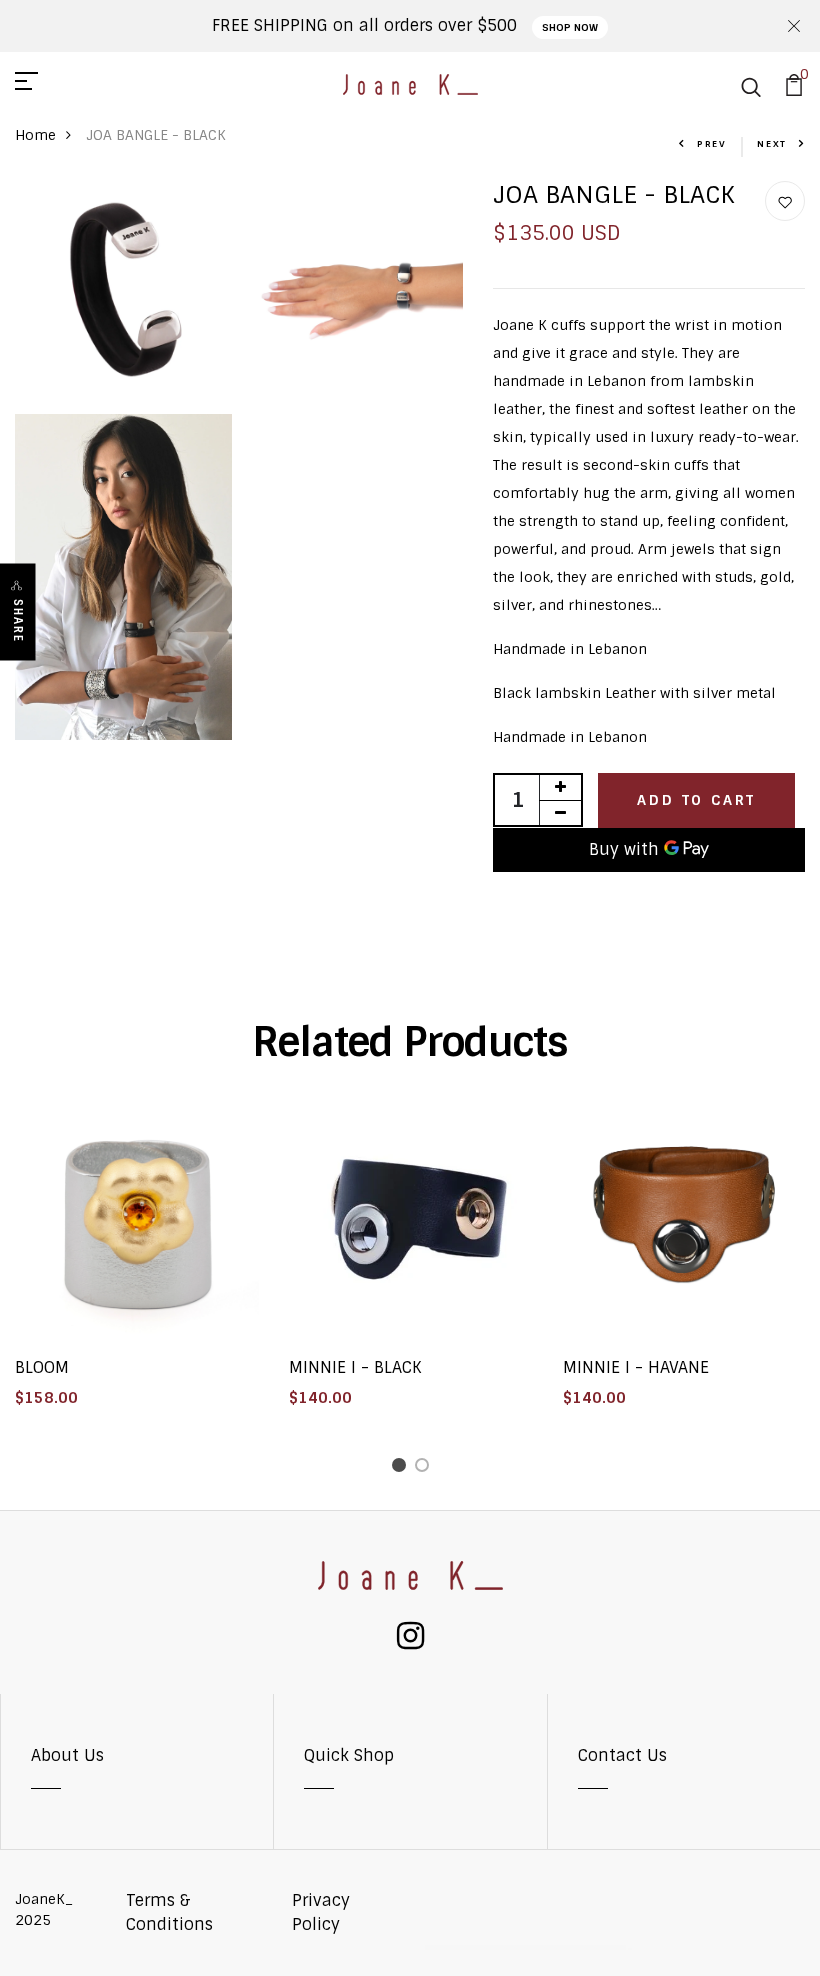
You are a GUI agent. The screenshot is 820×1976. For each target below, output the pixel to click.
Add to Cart (696, 800)
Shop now (570, 27)
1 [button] (402, 1468)
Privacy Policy (321, 1912)
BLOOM (42, 1367)
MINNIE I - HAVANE (636, 1367)
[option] (137, 1265)
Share (18, 620)
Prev (712, 144)
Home (35, 135)
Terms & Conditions (169, 1912)
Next (772, 144)
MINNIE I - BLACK (355, 1367)
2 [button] (425, 1468)
